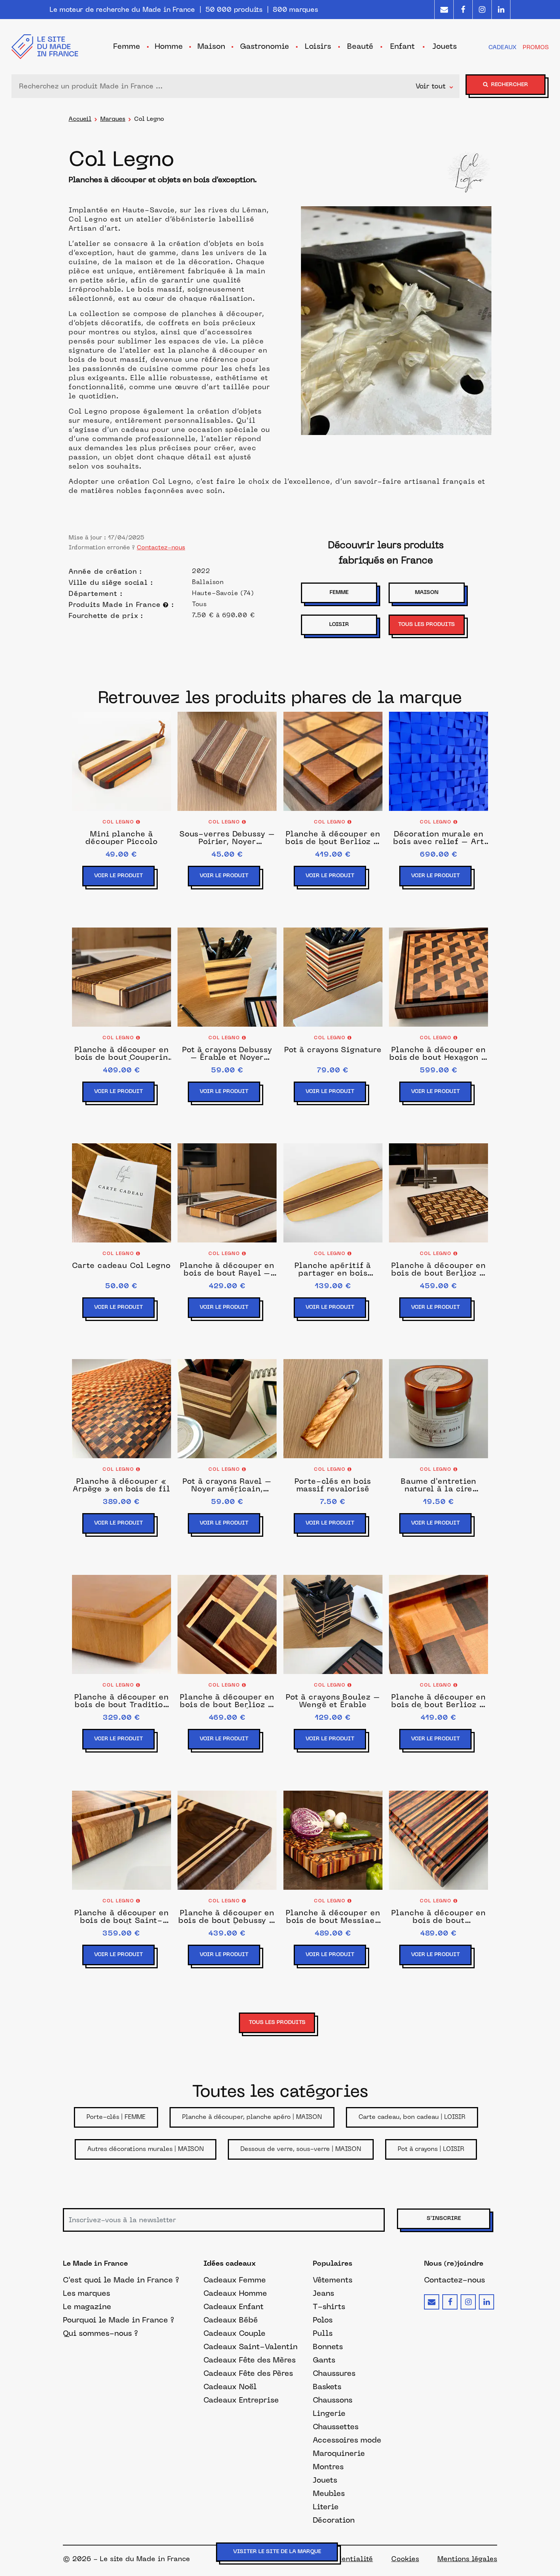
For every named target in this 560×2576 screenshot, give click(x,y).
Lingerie (329, 2413)
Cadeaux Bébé (231, 2320)
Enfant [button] (402, 46)
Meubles (329, 2493)
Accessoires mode (347, 2440)
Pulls (323, 2333)
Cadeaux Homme (235, 2293)
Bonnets (328, 2346)
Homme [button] (169, 46)
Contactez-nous (161, 547)
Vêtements (333, 2280)
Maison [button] (211, 46)
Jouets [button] (445, 46)
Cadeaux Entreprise (241, 2400)
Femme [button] (127, 46)
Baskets (327, 2387)
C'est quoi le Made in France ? (121, 2280)
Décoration (334, 2520)
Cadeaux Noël (230, 2387)
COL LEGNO (119, 822)
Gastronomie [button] (265, 46)
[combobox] (215, 86)
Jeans (323, 2293)
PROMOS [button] (536, 47)
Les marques (86, 2293)
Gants (324, 2360)
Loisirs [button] (318, 46)
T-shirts (329, 2306)
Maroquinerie (339, 2453)
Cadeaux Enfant (234, 2306)
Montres (328, 2467)
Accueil (80, 119)
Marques (113, 119)
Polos (323, 2320)
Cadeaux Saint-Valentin (250, 2346)
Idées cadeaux (230, 2264)
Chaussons (333, 2400)
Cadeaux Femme (235, 2280)
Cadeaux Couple (234, 2333)
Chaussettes (336, 2427)
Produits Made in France (116, 605)
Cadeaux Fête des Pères (248, 2373)
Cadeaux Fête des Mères (250, 2360)
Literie (326, 2507)
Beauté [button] (360, 46)
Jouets (325, 2480)
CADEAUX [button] (502, 47)
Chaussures (334, 2373)
